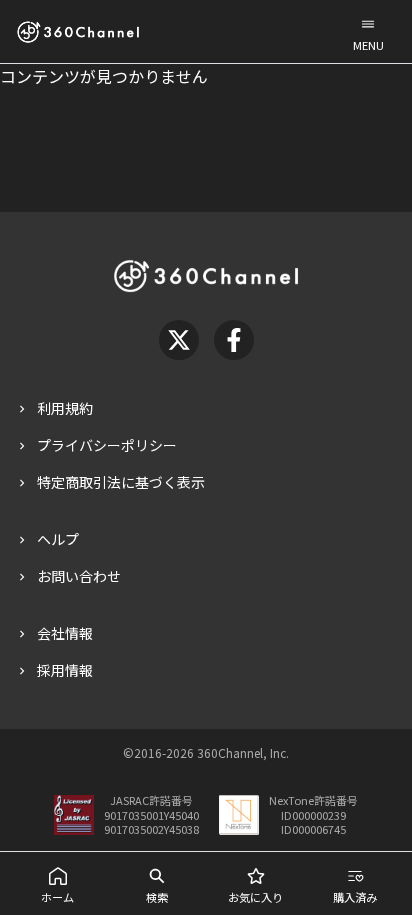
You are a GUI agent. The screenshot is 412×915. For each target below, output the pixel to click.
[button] (368, 31)
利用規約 (65, 408)
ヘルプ (58, 539)
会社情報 (65, 633)
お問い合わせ (79, 576)
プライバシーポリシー (107, 445)
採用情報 (65, 670)
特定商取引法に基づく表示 (121, 482)
